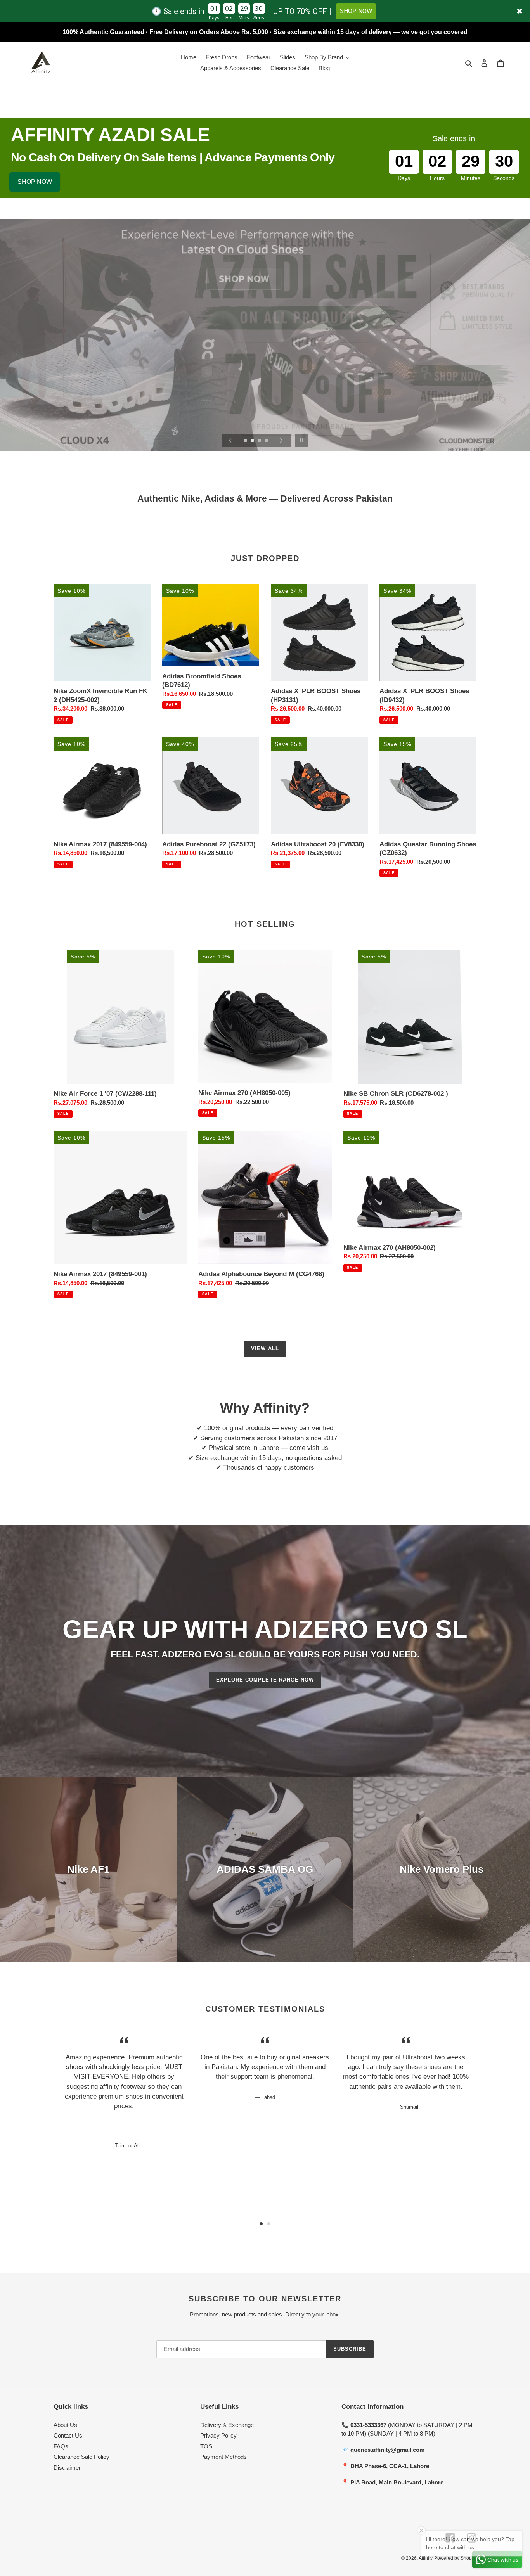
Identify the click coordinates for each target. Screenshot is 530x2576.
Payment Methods (223, 2457)
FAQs (61, 2446)
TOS (206, 2446)
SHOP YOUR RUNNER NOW (265, 356)
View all (265, 1349)
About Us (65, 2425)
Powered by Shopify (455, 2558)
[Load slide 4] (267, 441)
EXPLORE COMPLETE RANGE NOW (265, 1680)
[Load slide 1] (246, 441)
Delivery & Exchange (227, 2425)
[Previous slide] (230, 440)
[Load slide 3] (260, 441)
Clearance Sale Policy (81, 2457)
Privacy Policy (218, 2435)
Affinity (426, 2558)
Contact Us (68, 2435)
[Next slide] (281, 440)
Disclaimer (67, 2468)
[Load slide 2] (253, 441)
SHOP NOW (356, 11)
